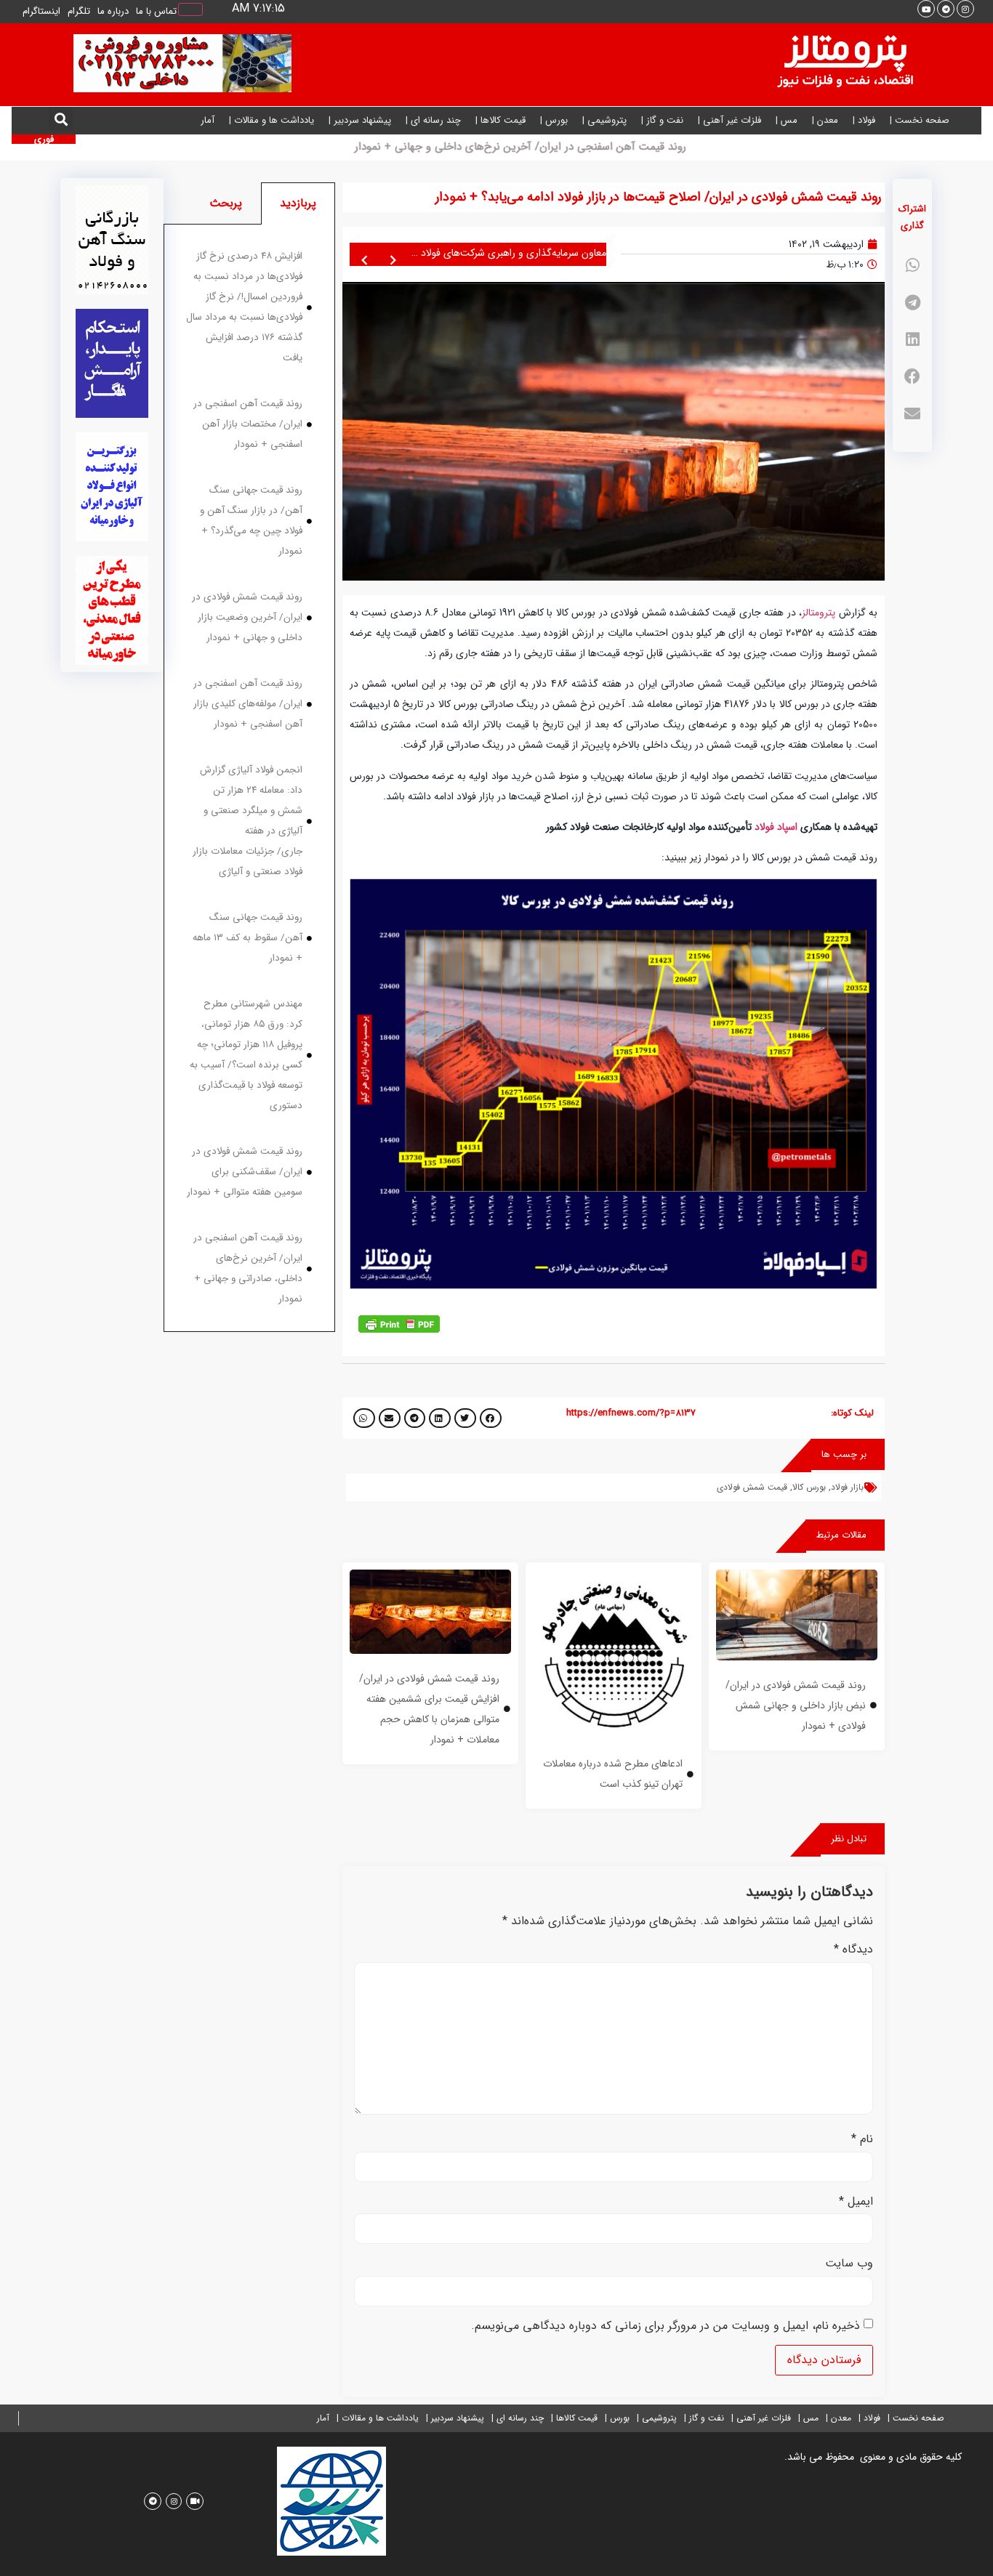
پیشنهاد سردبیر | (360, 120)
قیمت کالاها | (500, 120)
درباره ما (113, 11)
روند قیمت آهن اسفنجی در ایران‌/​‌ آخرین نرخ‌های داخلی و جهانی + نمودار (583, 147)
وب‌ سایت (849, 2264)
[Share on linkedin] (912, 340)
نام (862, 2139)
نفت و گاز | (662, 120)
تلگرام (79, 11)
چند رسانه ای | (433, 120)
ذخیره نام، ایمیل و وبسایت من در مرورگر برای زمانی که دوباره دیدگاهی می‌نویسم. (666, 2326)
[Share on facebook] (912, 377)
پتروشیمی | (604, 120)
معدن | (825, 120)
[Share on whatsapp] (912, 266)
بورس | (554, 120)
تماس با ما (156, 11)
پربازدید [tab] (298, 203)
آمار (208, 120)
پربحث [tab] (226, 203)
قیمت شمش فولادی (752, 1487)
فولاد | (864, 120)
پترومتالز (819, 613)
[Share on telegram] (912, 303)
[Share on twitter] (465, 1418)
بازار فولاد (847, 1487)
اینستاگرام (41, 11)
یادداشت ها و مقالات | (272, 120)
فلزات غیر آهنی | (729, 120)
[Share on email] (912, 414)
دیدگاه (853, 1950)
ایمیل (856, 2202)
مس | (787, 120)
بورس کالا (809, 1487)
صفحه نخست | (920, 120)
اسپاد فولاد (776, 827)
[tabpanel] (249, 778)
